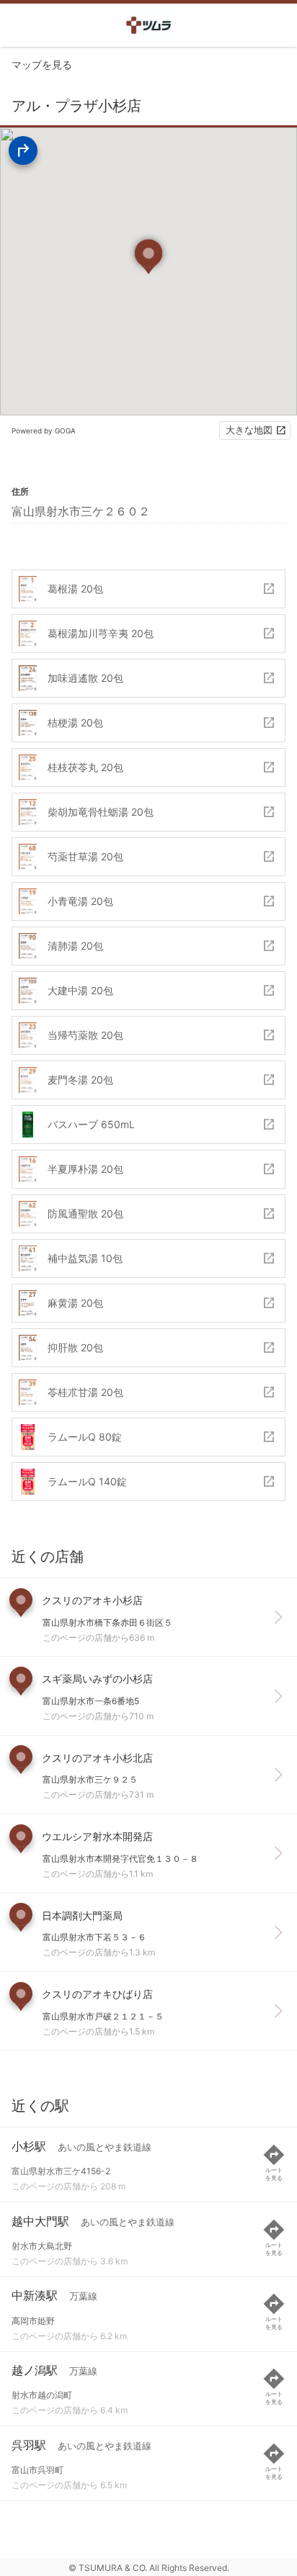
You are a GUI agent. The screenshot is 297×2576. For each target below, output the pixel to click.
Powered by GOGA (44, 431)
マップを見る (42, 64)
